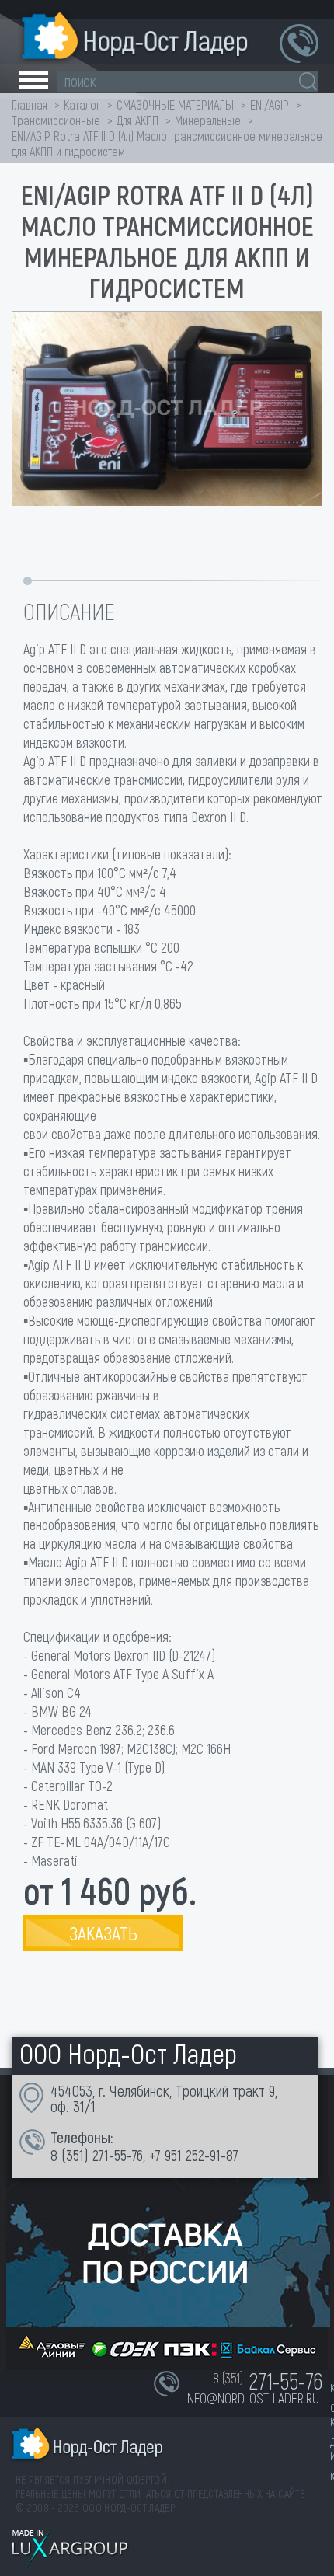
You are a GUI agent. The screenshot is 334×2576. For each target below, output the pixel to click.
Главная (30, 105)
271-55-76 (118, 2155)
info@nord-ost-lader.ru (252, 2398)
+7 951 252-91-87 (194, 2155)
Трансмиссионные (56, 120)
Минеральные (208, 120)
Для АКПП (137, 120)
